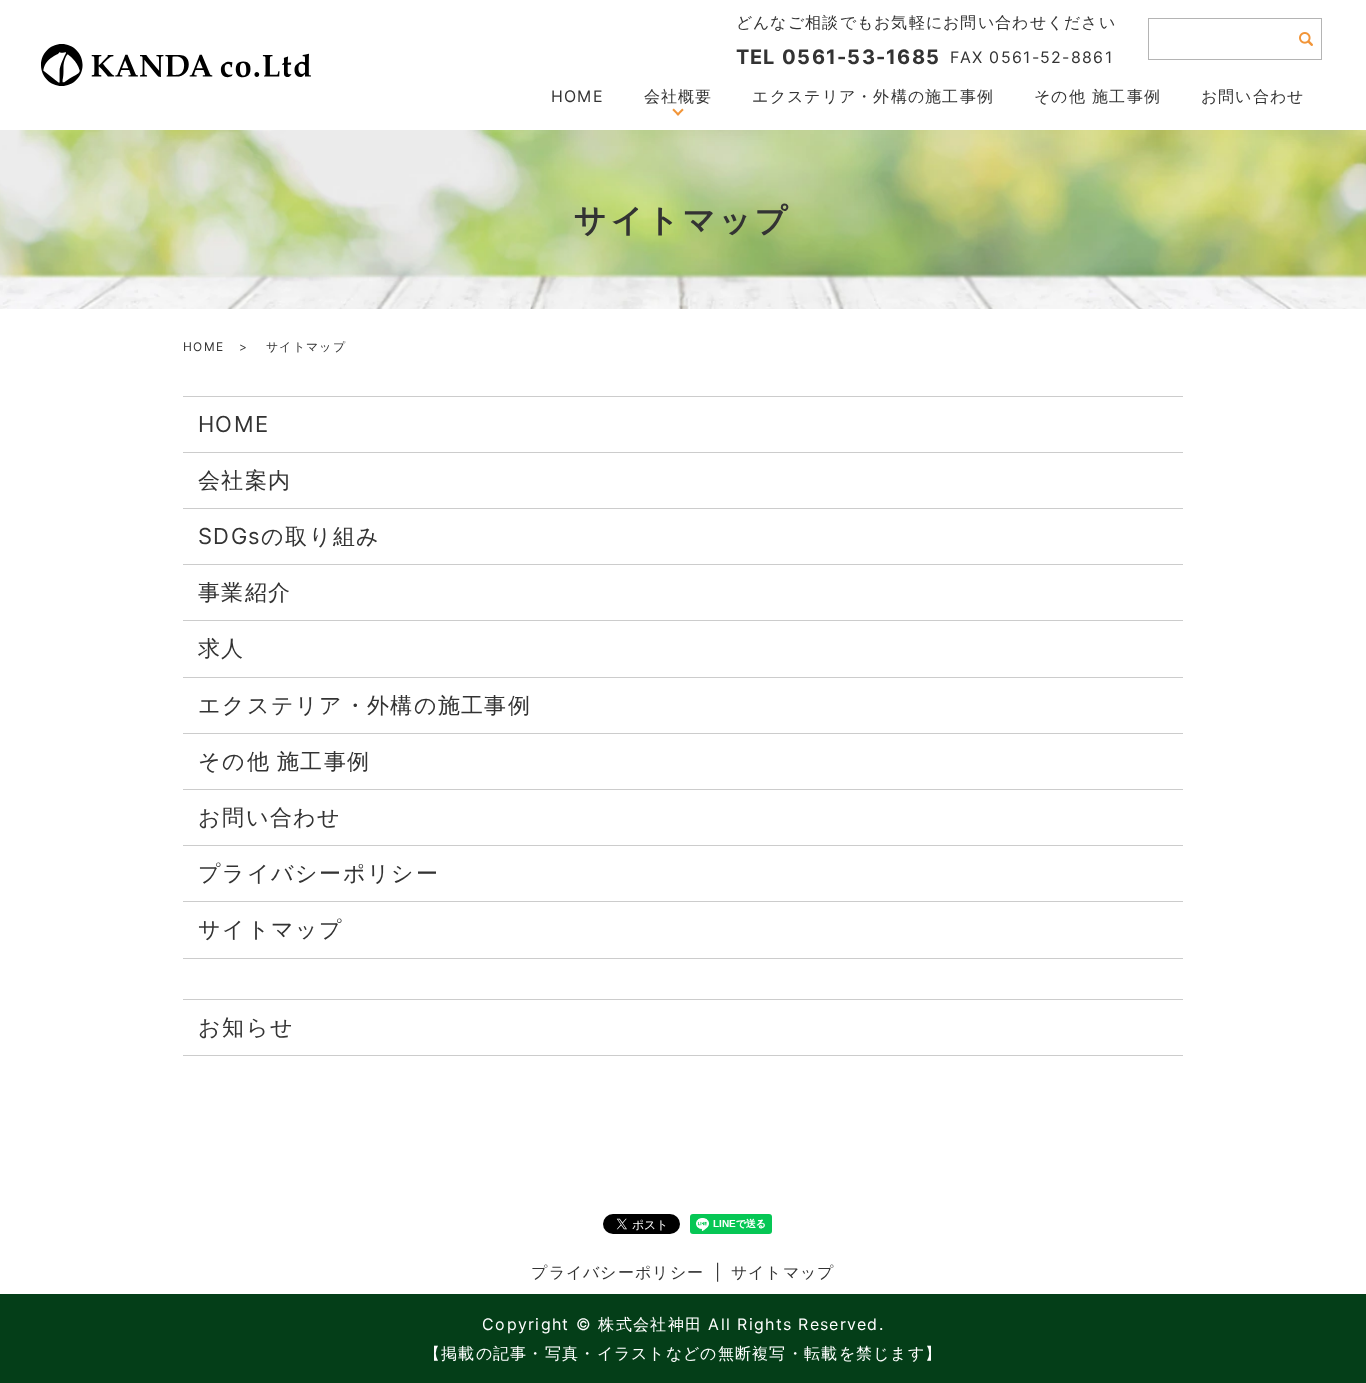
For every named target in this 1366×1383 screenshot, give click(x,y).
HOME (577, 96)
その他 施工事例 (1097, 96)
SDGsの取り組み (289, 536)
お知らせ (246, 1027)
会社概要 (678, 96)
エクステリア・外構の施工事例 (873, 96)
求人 (221, 648)
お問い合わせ (1253, 96)
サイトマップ (271, 929)
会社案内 (244, 480)
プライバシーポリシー (318, 873)
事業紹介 (244, 592)
